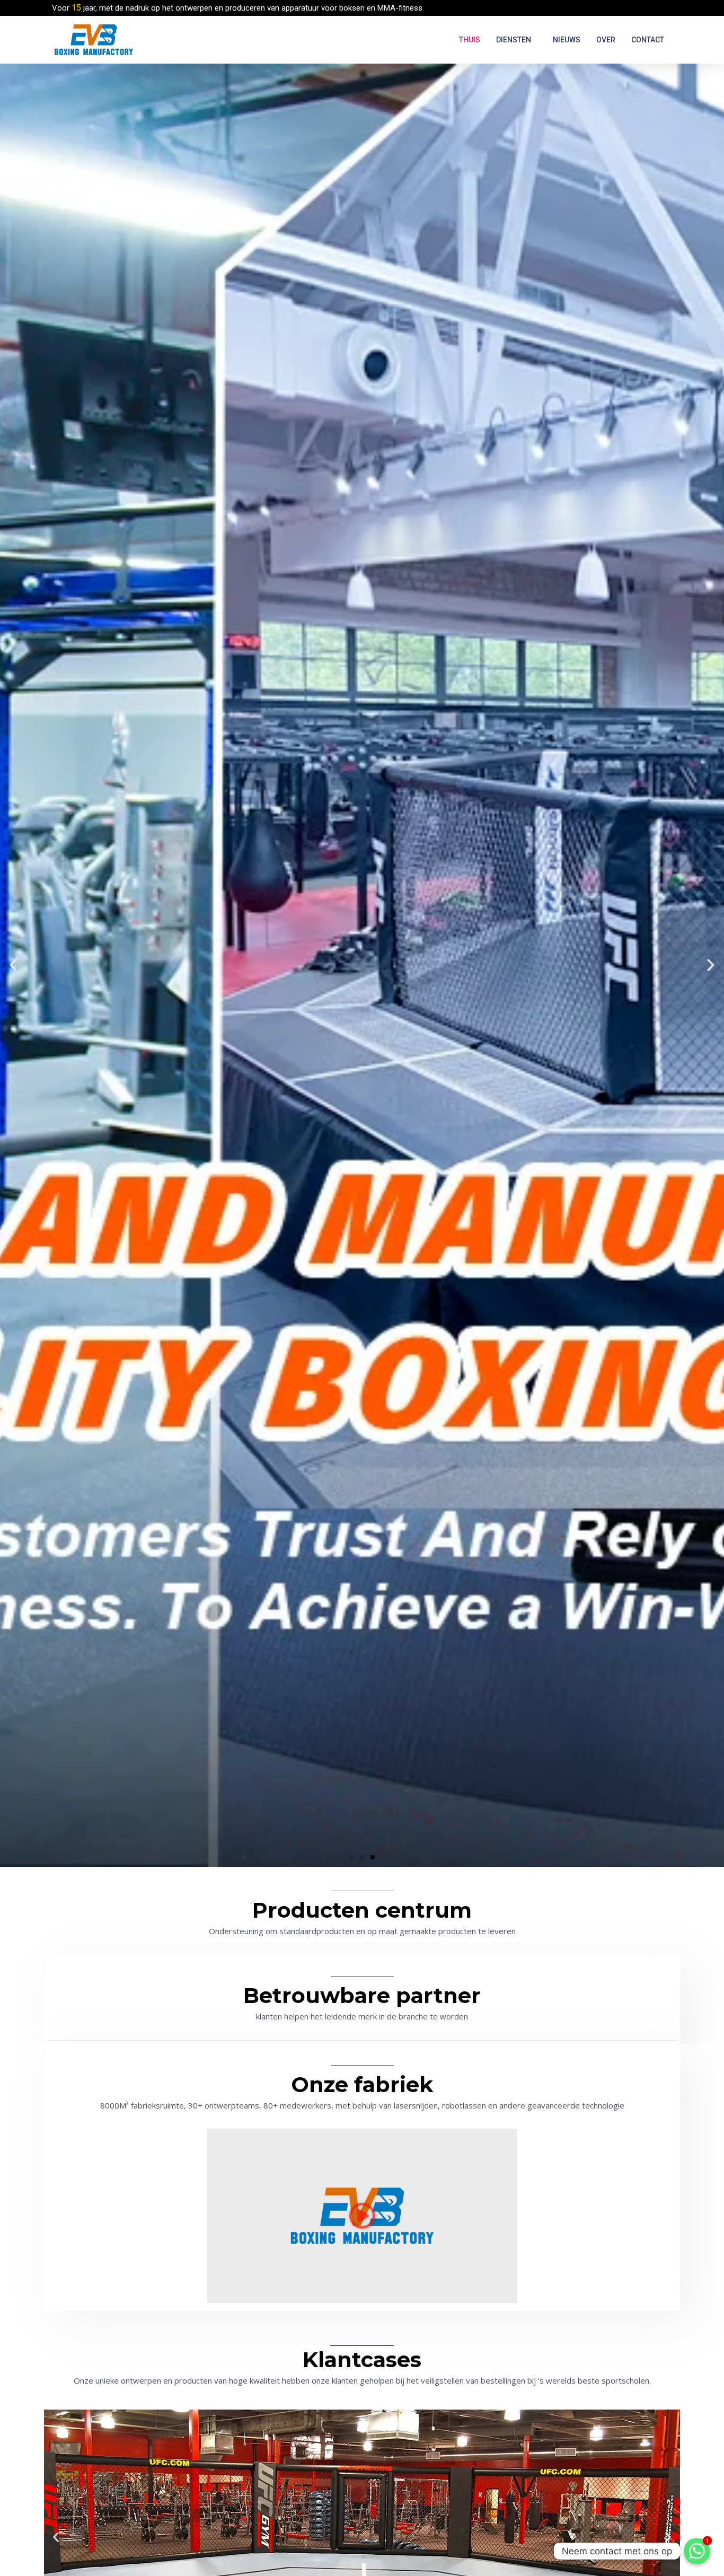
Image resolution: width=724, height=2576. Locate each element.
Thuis (470, 40)
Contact (648, 40)
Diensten (514, 40)
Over (606, 40)
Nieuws (567, 40)
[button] (351, 1857)
